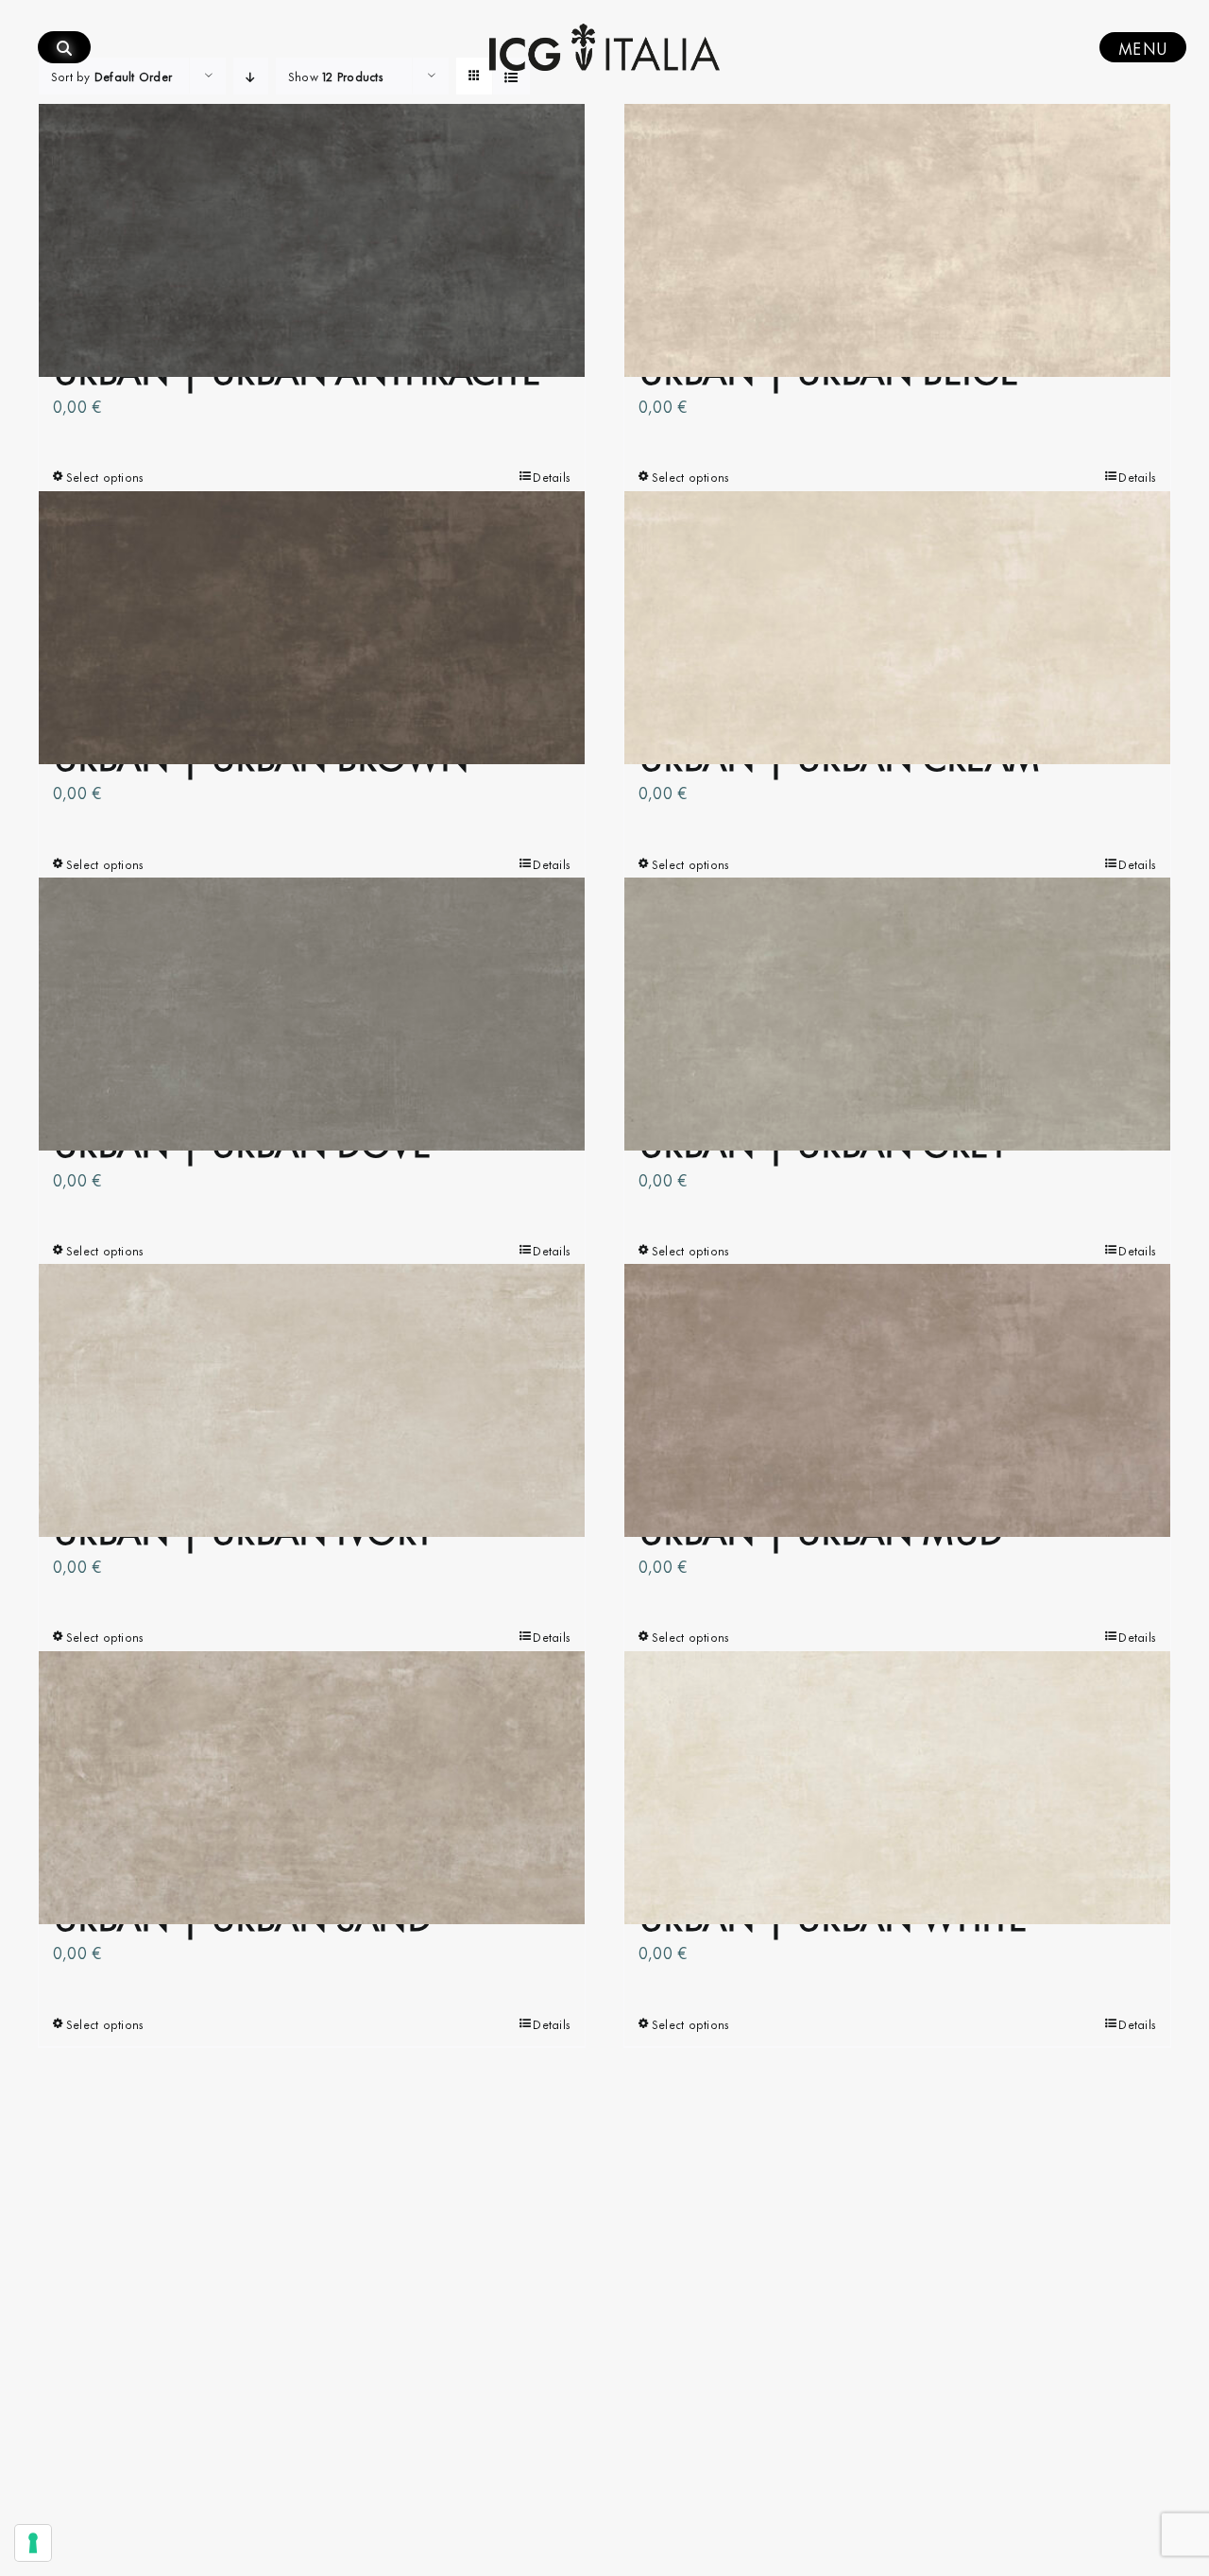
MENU (1143, 47)
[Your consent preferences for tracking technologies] (33, 2543)
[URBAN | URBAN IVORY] (312, 1401)
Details (552, 476)
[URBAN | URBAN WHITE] (897, 1787)
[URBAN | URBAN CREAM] (897, 627)
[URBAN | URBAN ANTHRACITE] (312, 241)
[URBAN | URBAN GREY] (897, 1015)
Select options (105, 476)
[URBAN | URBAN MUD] (897, 1401)
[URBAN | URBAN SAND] (312, 1787)
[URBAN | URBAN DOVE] (312, 1015)
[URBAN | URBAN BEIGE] (897, 241)
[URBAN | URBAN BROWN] (312, 627)
